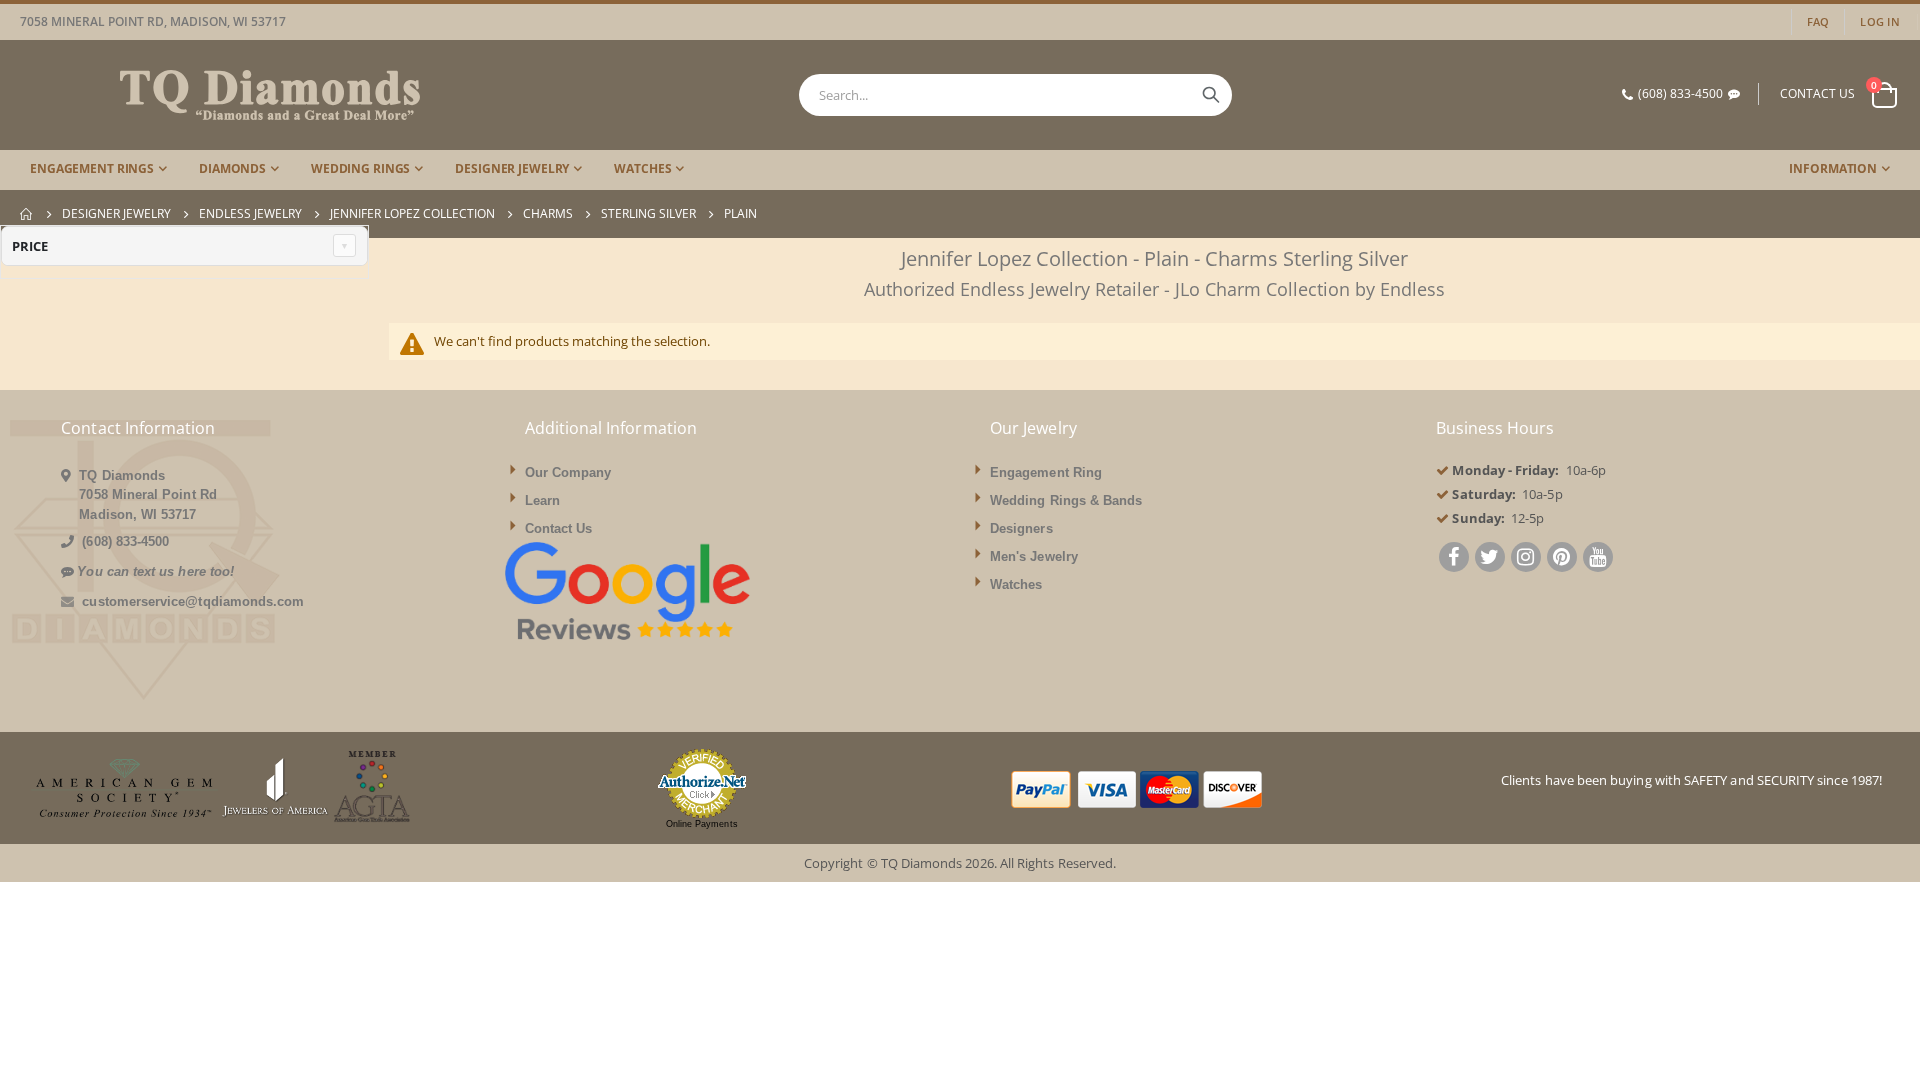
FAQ (1818, 21)
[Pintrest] (1562, 559)
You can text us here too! (155, 571)
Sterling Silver (648, 214)
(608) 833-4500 (1680, 93)
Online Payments (702, 824)
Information (1833, 168)
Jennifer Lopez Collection (412, 214)
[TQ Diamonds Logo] (220, 95)
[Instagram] (1526, 559)
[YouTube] (1598, 559)
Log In (1880, 21)
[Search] (1211, 95)
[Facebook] (1454, 559)
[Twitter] (1490, 559)
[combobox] (1015, 95)
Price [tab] (30, 246)
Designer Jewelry (116, 214)
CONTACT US (1817, 93)
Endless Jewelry (250, 214)
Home (27, 214)
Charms (548, 214)
